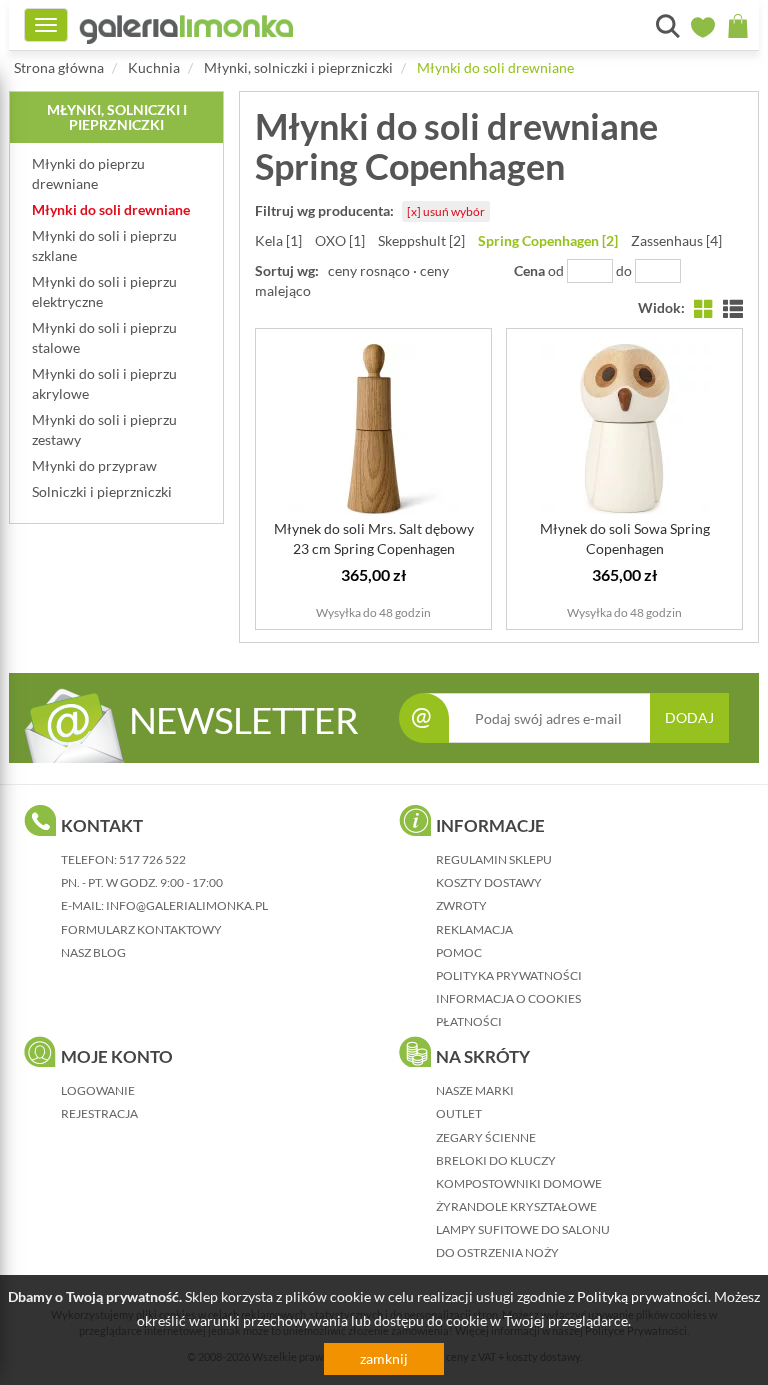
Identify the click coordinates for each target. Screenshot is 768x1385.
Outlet (459, 1113)
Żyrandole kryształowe (516, 1206)
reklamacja (474, 929)
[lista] (733, 307)
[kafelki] (704, 307)
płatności (469, 1021)
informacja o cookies (508, 998)
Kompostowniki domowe (519, 1183)
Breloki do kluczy (496, 1160)
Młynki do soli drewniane (495, 67)
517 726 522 (152, 859)
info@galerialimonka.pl (187, 905)
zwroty (461, 905)
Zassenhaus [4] (676, 240)
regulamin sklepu (494, 859)
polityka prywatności (509, 975)
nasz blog (93, 952)
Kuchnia (154, 67)
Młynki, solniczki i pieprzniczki (298, 67)
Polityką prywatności (642, 1296)
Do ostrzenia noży (497, 1252)
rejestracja (99, 1113)
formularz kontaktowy (141, 929)
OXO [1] (340, 240)
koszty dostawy (489, 882)
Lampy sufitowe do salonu (523, 1229)
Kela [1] (278, 240)
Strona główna (59, 67)
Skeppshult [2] (421, 240)
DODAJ (689, 717)
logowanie (98, 1090)
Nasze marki (475, 1090)
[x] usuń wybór (446, 211)
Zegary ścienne (486, 1137)
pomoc (459, 952)
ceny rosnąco (369, 270)
